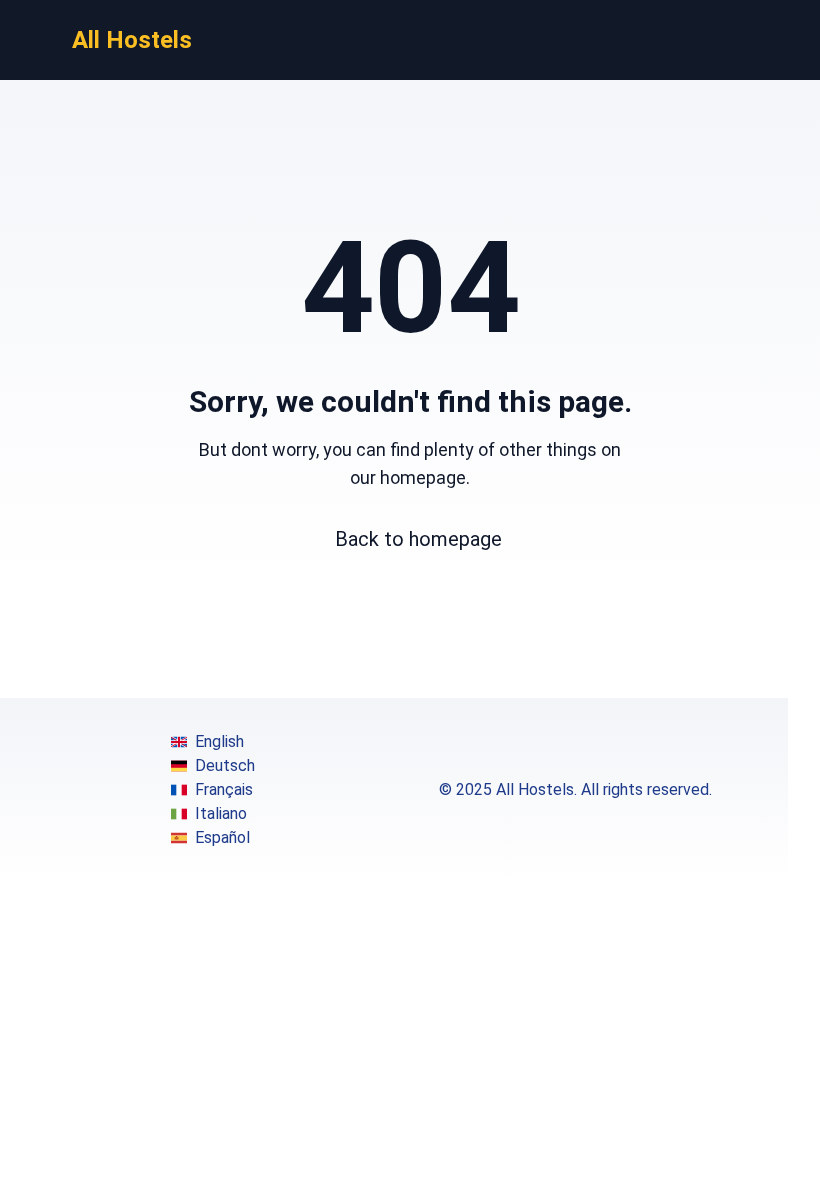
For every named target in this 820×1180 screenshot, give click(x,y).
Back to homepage (418, 539)
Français (224, 789)
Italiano (221, 813)
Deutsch (225, 765)
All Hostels (132, 40)
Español (222, 837)
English (219, 741)
